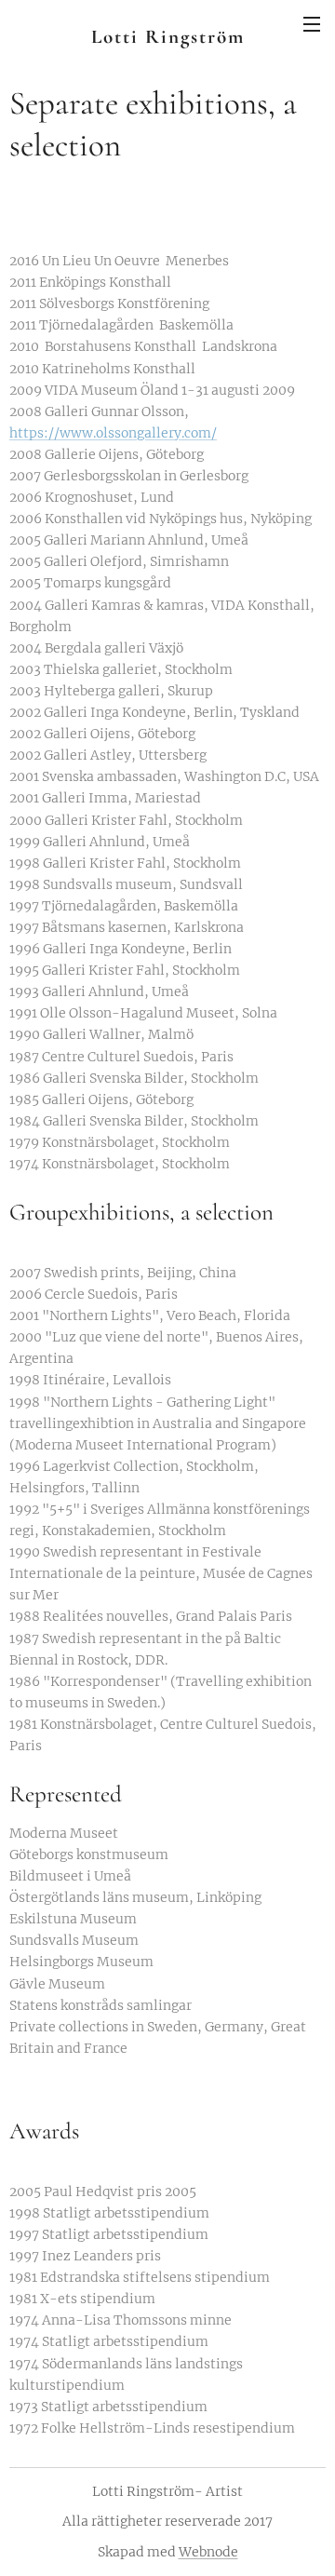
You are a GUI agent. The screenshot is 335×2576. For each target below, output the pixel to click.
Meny (312, 23)
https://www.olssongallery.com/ (113, 433)
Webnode (208, 2552)
